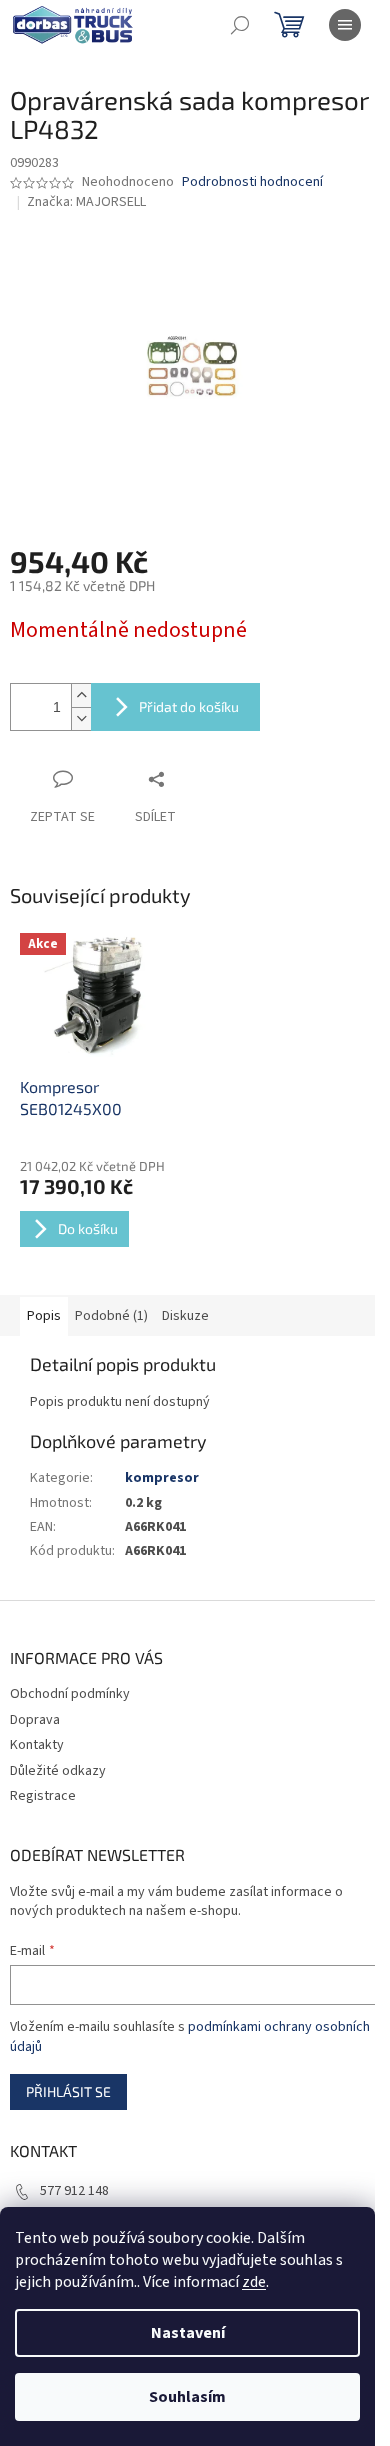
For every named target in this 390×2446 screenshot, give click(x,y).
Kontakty (37, 1745)
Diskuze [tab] (185, 1316)
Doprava (35, 1720)
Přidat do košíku (189, 706)
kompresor (162, 1478)
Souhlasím (187, 2397)
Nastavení (188, 2333)
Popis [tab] (44, 1316)
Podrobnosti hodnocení (252, 182)
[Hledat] (240, 25)
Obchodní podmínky (70, 1694)
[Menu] (345, 25)
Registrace (43, 1796)
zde (254, 2282)
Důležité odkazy (58, 1771)
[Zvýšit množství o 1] (81, 695)
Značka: (86, 202)
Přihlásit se (68, 2091)
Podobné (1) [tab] (111, 1316)
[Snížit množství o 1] (81, 718)
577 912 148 (74, 2191)
